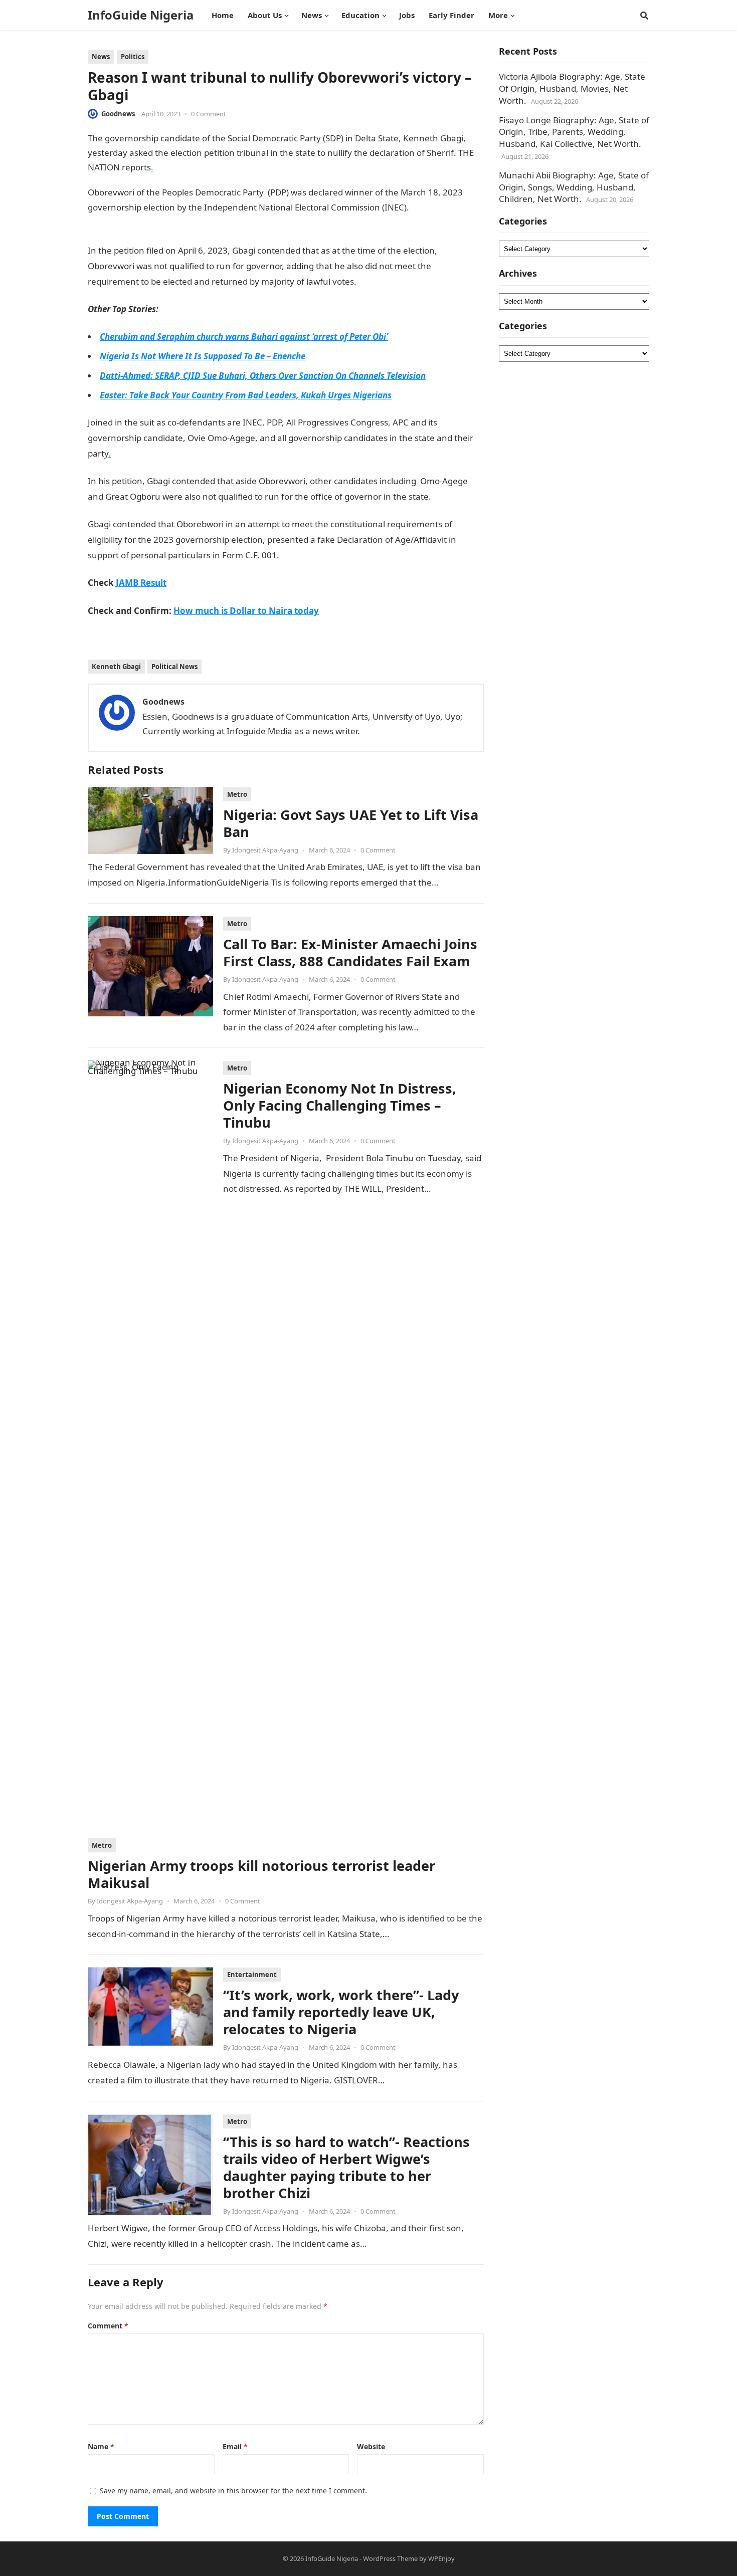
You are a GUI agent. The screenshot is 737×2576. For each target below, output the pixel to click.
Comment (108, 2326)
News (101, 57)
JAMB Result (303, 555)
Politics (133, 57)
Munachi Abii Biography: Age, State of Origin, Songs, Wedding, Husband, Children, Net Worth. (574, 187)
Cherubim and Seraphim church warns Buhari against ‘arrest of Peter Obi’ (244, 337)
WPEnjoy (441, 2558)
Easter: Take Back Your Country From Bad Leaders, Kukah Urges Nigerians (246, 395)
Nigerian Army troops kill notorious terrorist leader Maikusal (261, 1874)
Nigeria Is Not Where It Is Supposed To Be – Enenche (203, 356)
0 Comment (209, 114)
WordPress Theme (390, 2558)
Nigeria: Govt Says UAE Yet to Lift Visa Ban (351, 823)
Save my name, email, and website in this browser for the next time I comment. (233, 2491)
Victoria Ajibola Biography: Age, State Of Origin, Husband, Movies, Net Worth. (572, 88)
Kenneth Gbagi (116, 667)
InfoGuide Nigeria (141, 15)
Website (371, 2446)
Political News (174, 667)
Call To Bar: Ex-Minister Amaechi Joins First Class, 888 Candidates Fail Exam (350, 952)
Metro (237, 794)
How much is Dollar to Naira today (246, 611)
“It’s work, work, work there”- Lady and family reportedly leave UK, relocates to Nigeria (341, 2012)
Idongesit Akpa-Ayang (265, 850)
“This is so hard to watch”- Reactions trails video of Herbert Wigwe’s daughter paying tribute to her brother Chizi (346, 2167)
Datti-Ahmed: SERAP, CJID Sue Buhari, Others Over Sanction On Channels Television (263, 376)
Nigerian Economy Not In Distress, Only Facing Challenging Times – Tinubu (340, 1105)
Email (235, 2446)
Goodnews (118, 114)
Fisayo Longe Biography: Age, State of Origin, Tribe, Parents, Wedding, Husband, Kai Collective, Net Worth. (574, 132)
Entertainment (252, 1975)
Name (101, 2446)
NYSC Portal (380, 281)
